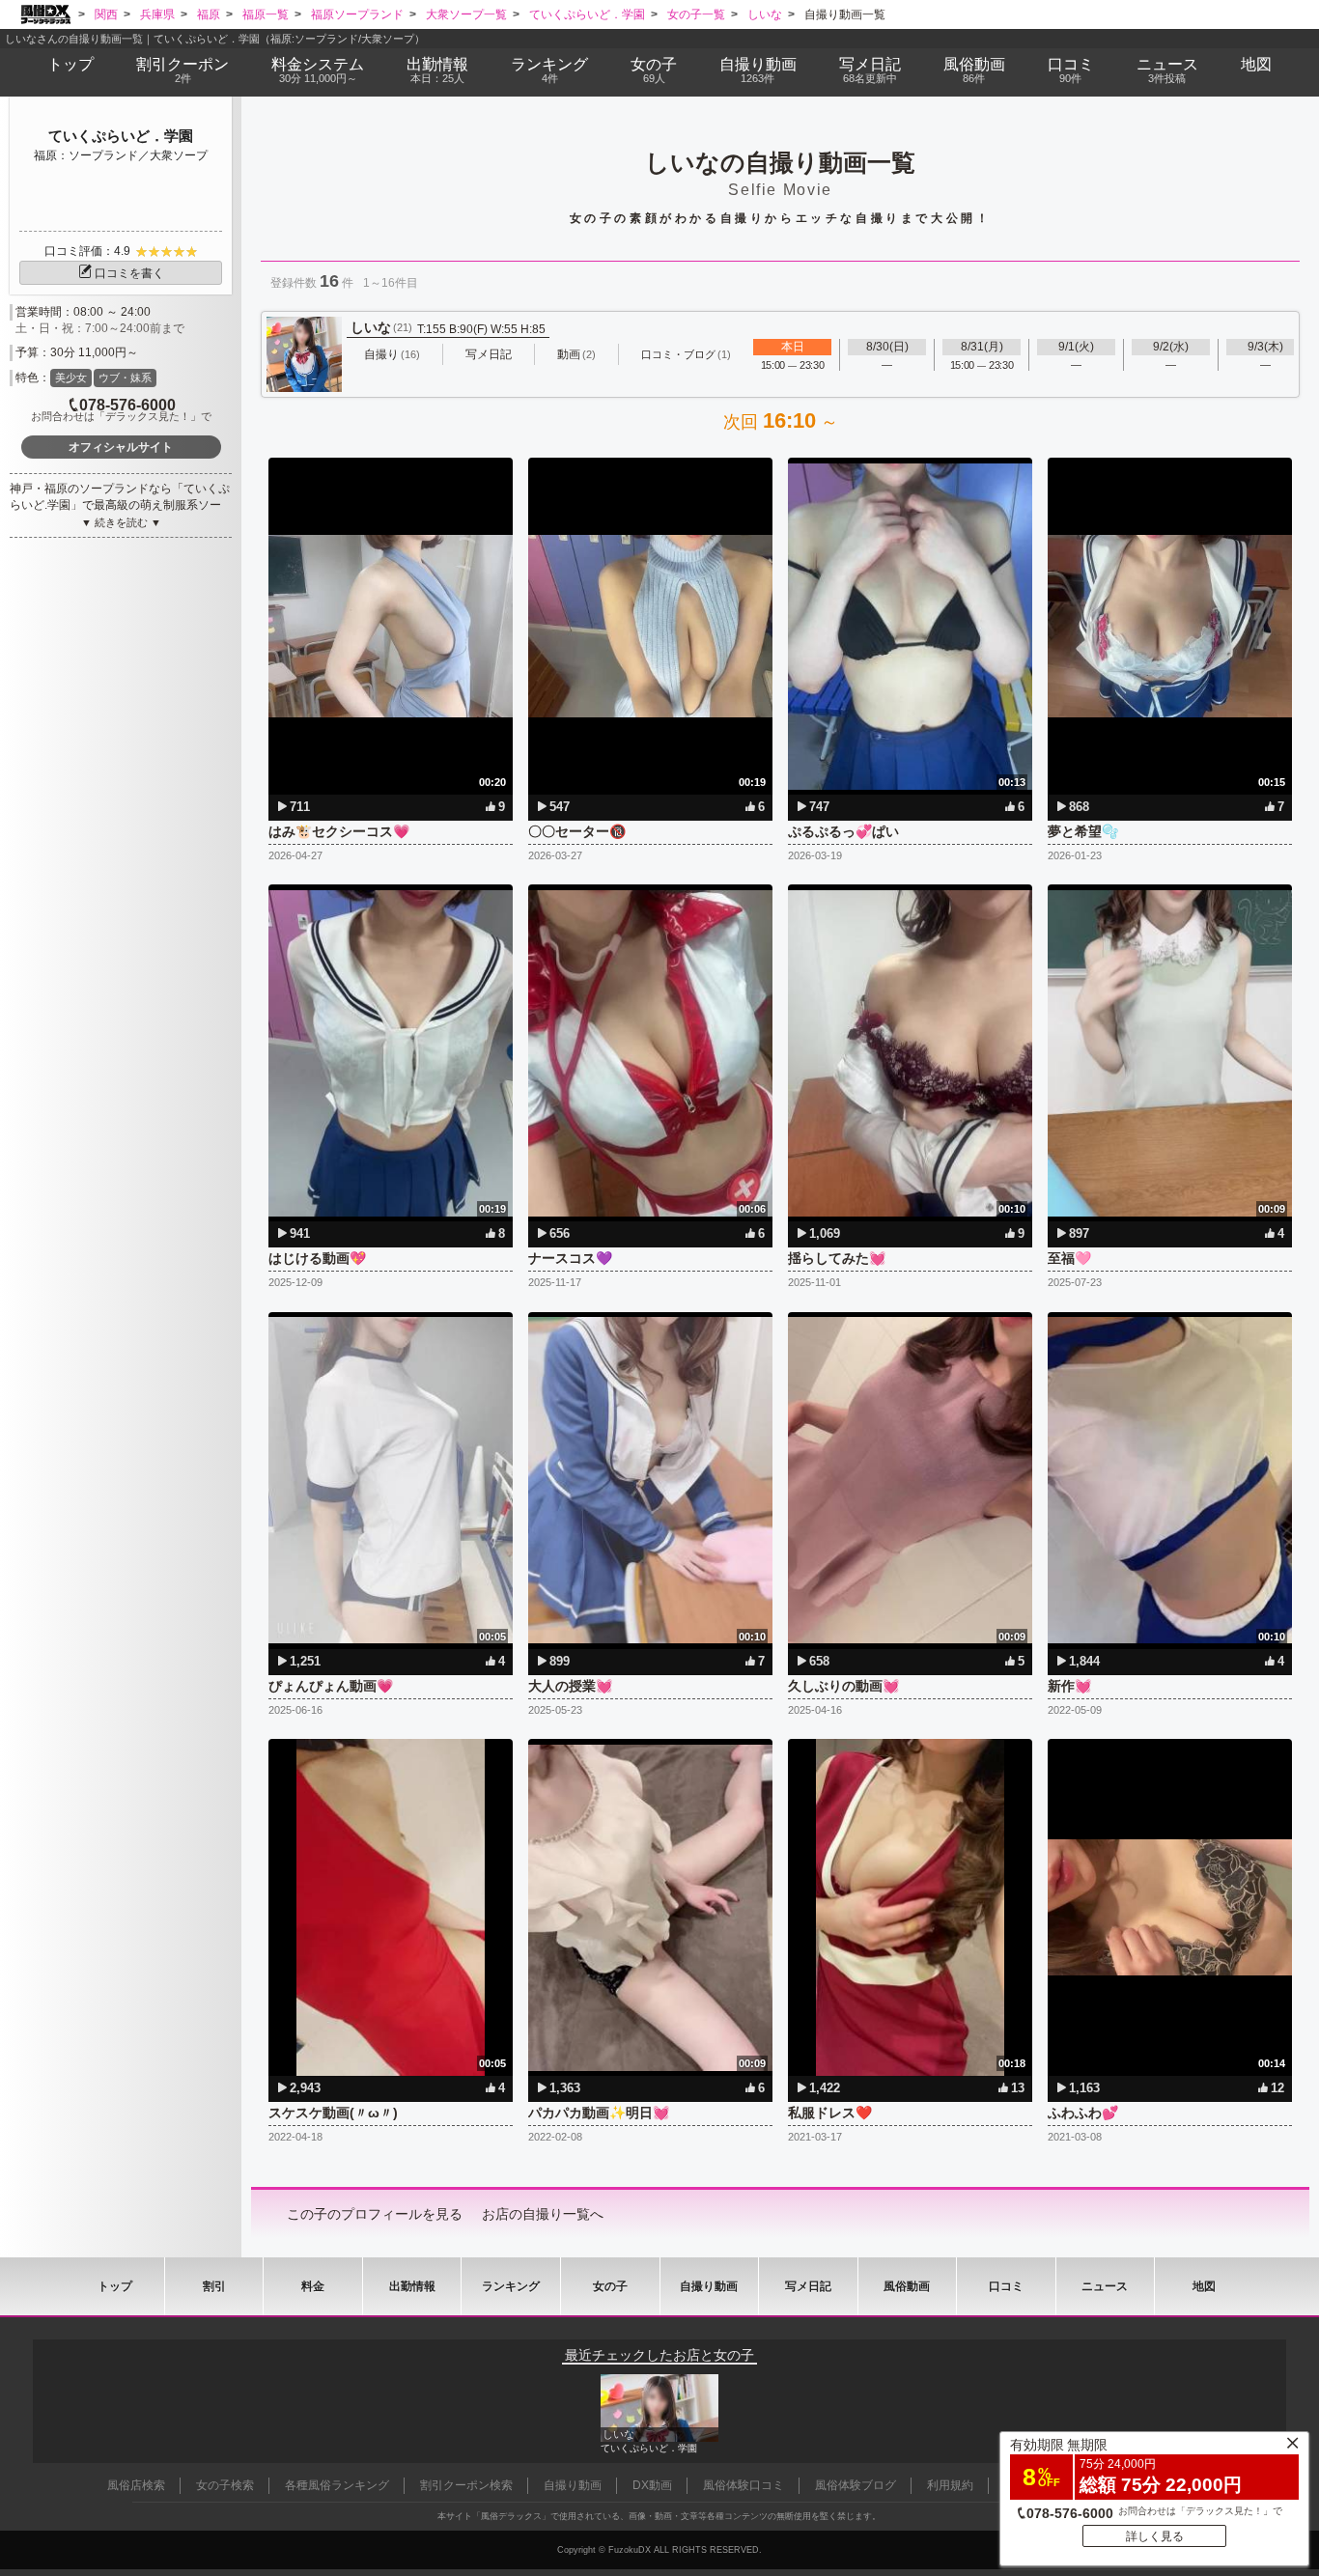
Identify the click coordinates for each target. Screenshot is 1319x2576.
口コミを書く (129, 273)
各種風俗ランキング (337, 2485)
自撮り (758, 70)
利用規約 (950, 2485)
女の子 (654, 70)
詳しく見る (1155, 2536)
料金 (318, 70)
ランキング (549, 70)
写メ (870, 70)
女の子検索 (225, 2485)
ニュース (1167, 70)
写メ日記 (808, 2286)
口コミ (1071, 70)
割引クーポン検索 (466, 2485)
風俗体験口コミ (744, 2485)
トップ (70, 64)
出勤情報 (412, 2286)
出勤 (437, 70)
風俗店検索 (136, 2485)
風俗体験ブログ (856, 2485)
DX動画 (652, 2485)
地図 (1256, 64)
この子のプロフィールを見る (375, 2214)
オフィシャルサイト (121, 447)
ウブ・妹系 (125, 378)
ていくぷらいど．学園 (121, 136)
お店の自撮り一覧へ (543, 2214)
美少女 (71, 378)
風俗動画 (974, 70)
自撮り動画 (709, 2286)
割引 (182, 70)
